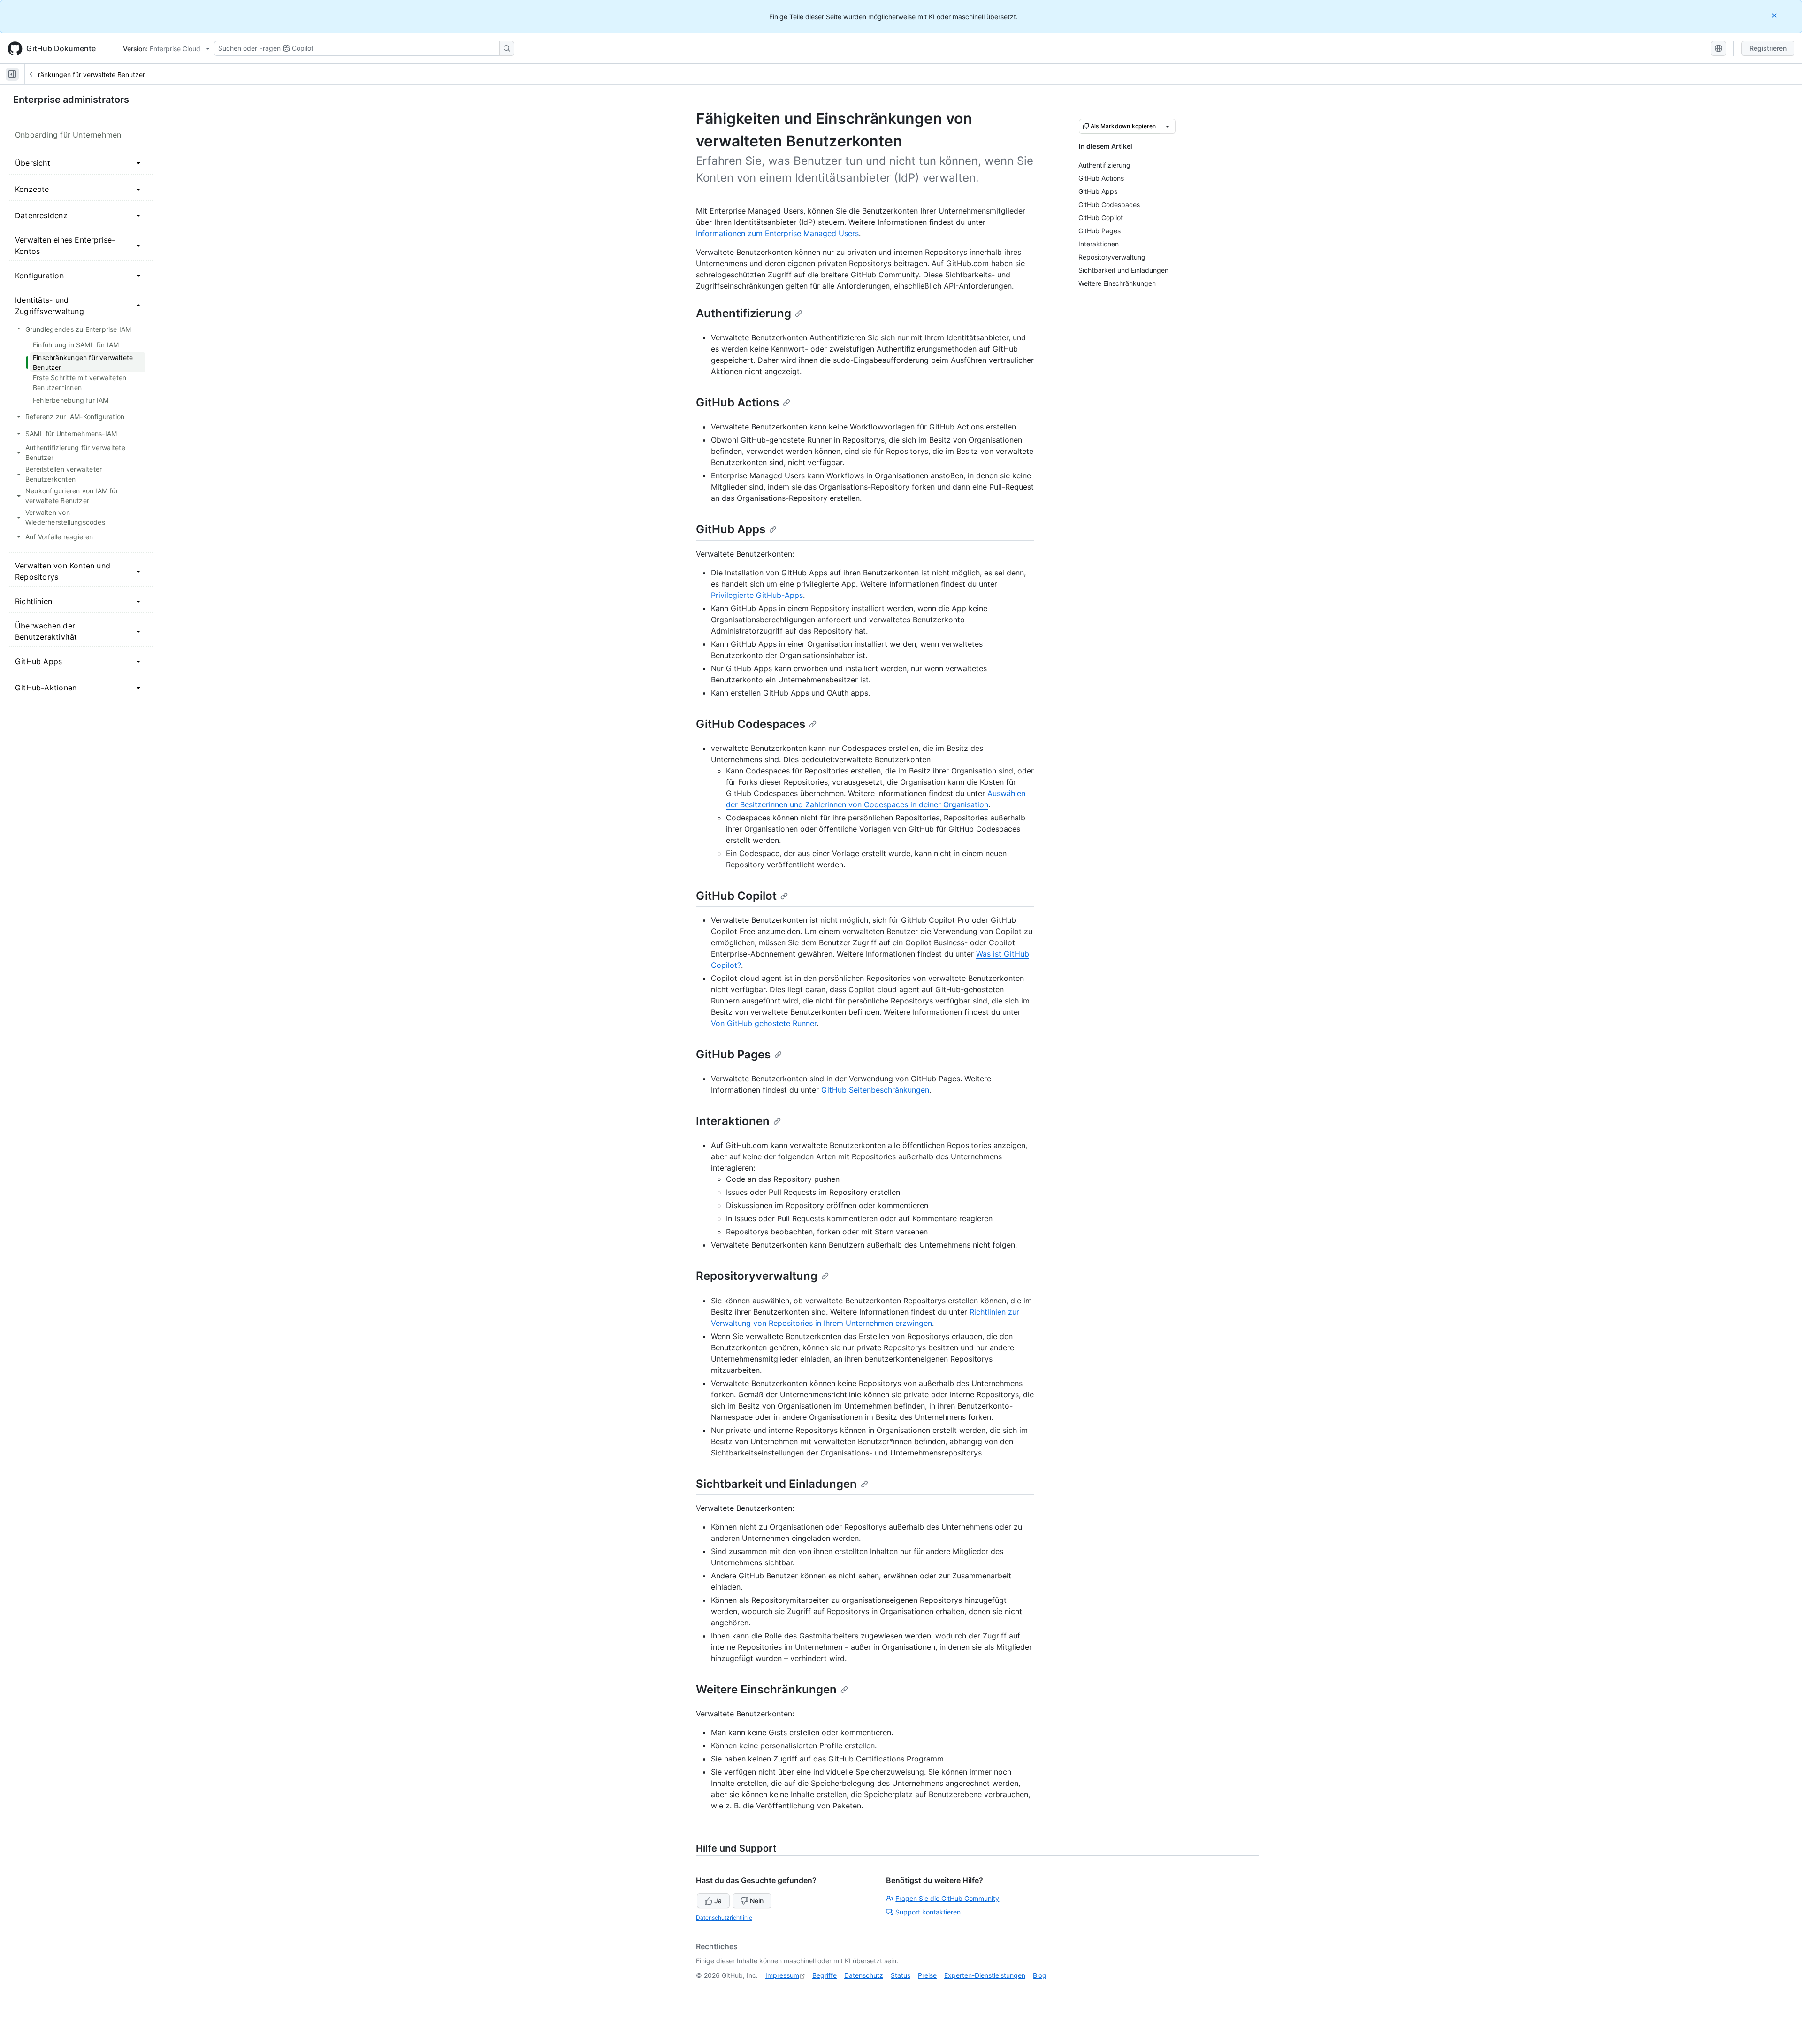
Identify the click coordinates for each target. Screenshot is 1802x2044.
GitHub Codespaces (751, 724)
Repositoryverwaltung (757, 1276)
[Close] (1775, 15)
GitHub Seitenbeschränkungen (875, 1090)
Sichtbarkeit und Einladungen (776, 1484)
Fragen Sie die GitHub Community (947, 1898)
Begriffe (825, 1975)
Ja (718, 1901)
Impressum (782, 1975)
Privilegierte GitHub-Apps (757, 595)
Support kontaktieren (928, 1912)
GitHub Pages (733, 1054)
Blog (1040, 1975)
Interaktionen (733, 1121)
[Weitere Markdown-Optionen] (1168, 126)
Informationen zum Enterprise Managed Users (777, 233)
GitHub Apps (731, 529)
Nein (757, 1901)
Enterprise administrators (71, 100)
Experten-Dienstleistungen (985, 1975)
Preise (927, 1975)
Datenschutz (864, 1975)
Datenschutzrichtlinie (724, 1918)
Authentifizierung (744, 313)
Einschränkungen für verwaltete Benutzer (82, 74)
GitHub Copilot (736, 896)
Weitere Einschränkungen (766, 1689)
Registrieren (1768, 48)
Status (901, 1975)
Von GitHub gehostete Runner (764, 1023)
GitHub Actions (737, 402)
